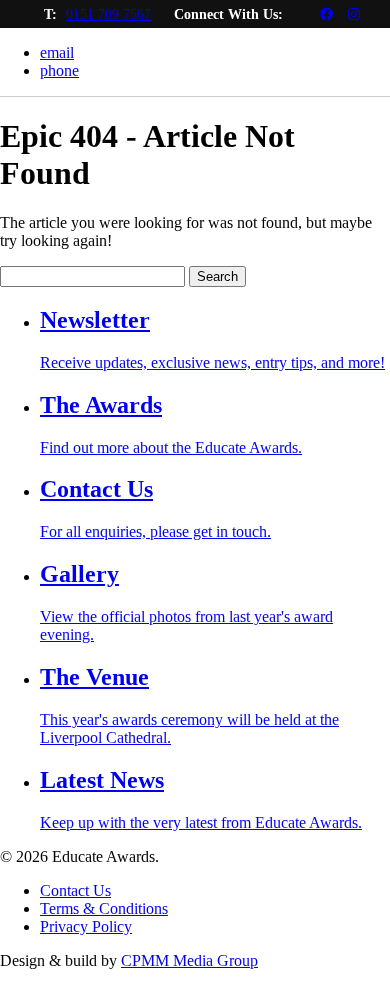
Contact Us (75, 890)
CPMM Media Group (189, 960)
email (57, 52)
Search (217, 276)
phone (59, 70)
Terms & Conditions (104, 908)
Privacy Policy (86, 926)
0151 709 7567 (108, 14)
